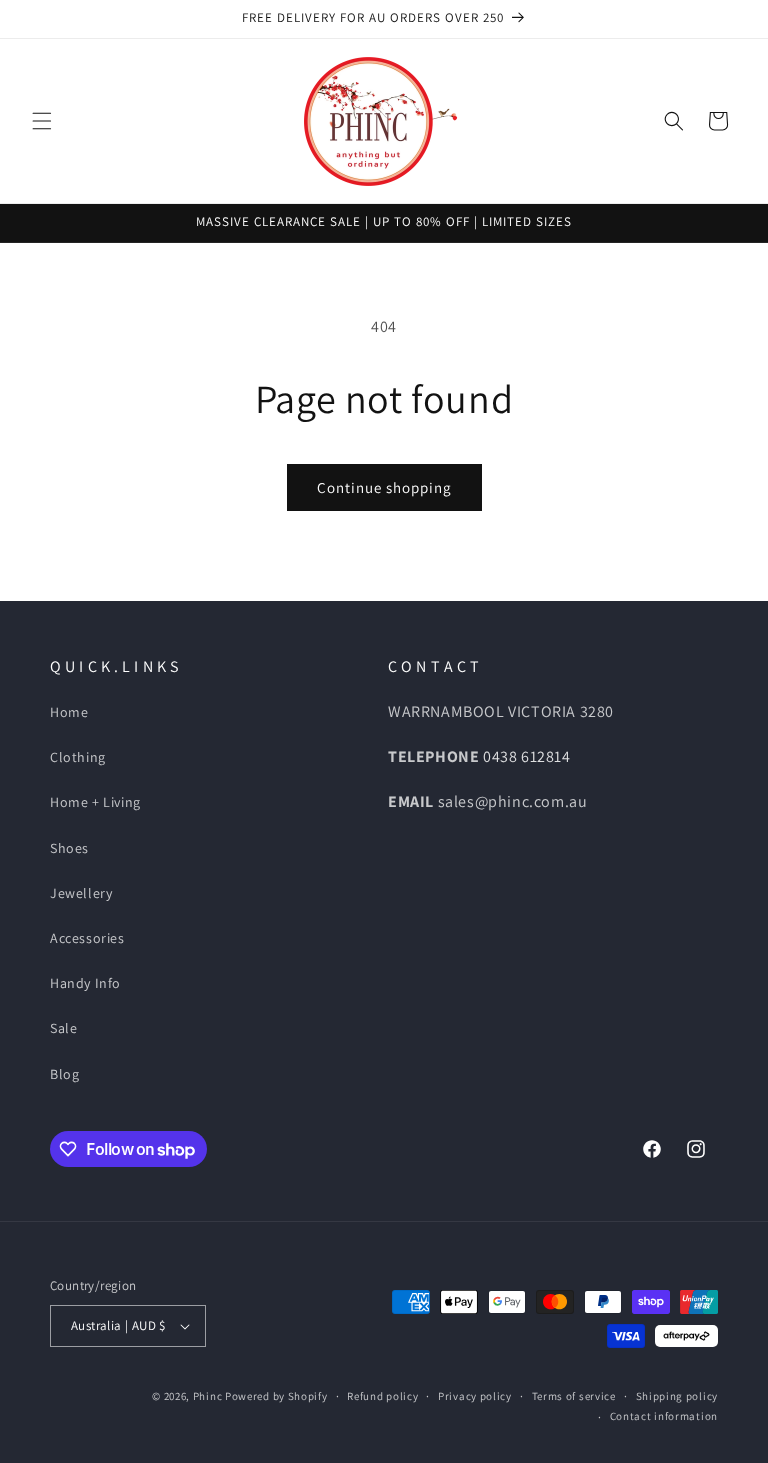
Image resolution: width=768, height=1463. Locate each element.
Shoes (69, 848)
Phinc (209, 1396)
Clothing (78, 757)
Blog (64, 1074)
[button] (42, 121)
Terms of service (574, 1396)
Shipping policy (677, 1396)
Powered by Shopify (276, 1396)
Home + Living (95, 802)
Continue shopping (384, 487)
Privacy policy (475, 1396)
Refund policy (382, 1396)
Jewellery (81, 893)
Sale (63, 1028)
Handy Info (85, 983)
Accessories (87, 938)
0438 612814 (527, 756)
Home (69, 712)
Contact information (664, 1416)
